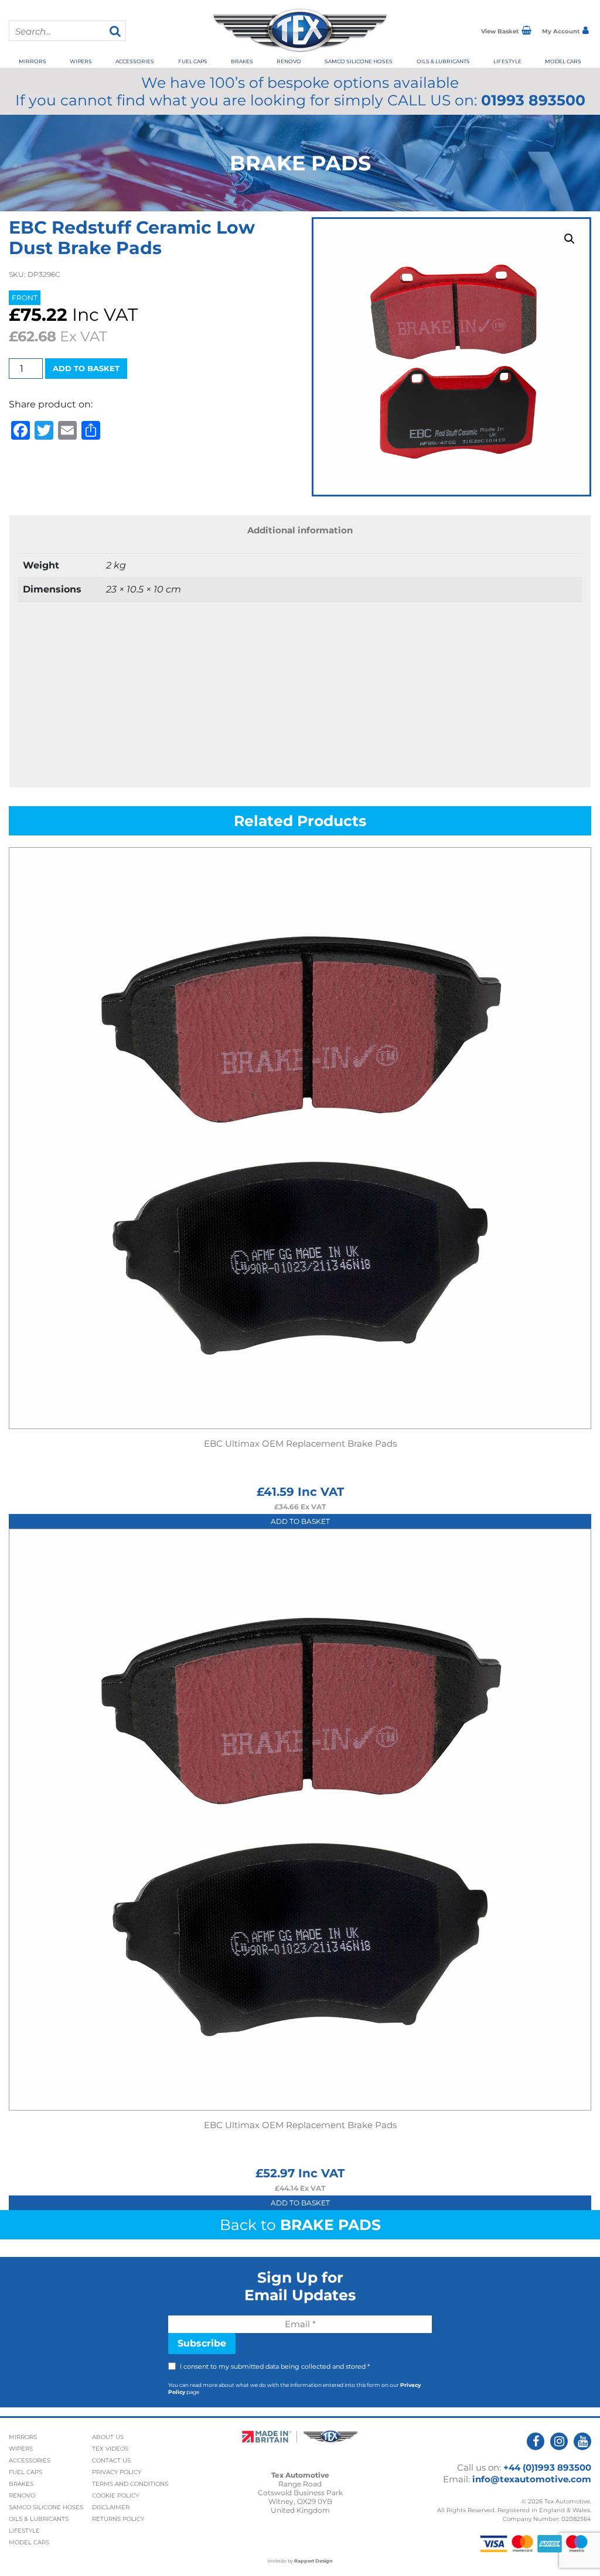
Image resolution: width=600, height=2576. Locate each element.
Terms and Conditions (130, 2484)
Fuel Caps (193, 61)
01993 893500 (533, 100)
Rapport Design (313, 2561)
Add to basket (86, 368)
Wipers (81, 61)
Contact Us (111, 2460)
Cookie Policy (115, 2495)
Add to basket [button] (300, 1521)
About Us (108, 2437)
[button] (570, 239)
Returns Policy (118, 2519)
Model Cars (563, 61)
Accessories (135, 61)
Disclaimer (111, 2507)
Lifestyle (507, 61)
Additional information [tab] (300, 530)
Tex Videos (110, 2449)
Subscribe (202, 2343)
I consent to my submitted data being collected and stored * (275, 2366)
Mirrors (33, 61)
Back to (300, 2225)
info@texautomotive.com (532, 2479)
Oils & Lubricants (443, 61)
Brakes (242, 61)
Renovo (289, 61)
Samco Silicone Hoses (359, 61)
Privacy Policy (117, 2472)
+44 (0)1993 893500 (547, 2467)
